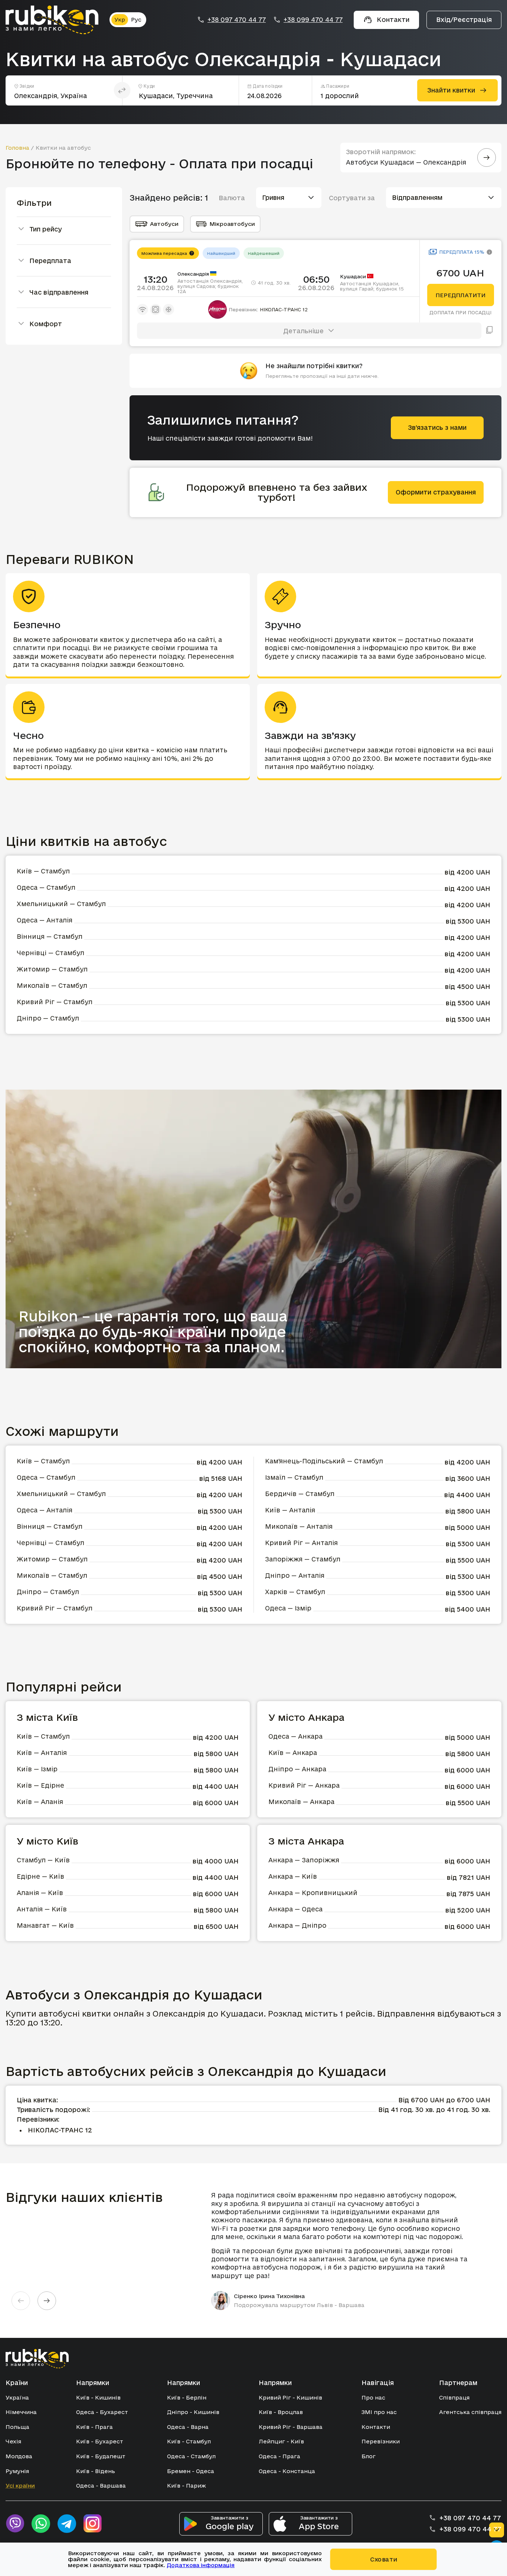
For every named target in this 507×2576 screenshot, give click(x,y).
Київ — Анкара (293, 1753)
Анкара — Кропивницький (313, 1893)
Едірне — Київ (40, 1876)
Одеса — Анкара (295, 1736)
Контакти (376, 2427)
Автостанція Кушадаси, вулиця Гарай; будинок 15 (372, 286)
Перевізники (381, 2441)
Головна (17, 148)
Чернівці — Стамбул (50, 953)
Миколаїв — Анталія (299, 1526)
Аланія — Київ (40, 1893)
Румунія (17, 2471)
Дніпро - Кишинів (193, 2412)
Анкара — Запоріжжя (304, 1860)
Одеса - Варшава (101, 2486)
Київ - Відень (96, 2471)
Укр (120, 20)
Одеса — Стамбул (46, 887)
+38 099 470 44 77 (313, 20)
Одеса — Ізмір (288, 1608)
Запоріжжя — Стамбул (303, 1559)
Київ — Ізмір (37, 1769)
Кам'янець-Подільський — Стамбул (324, 1461)
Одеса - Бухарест (102, 2412)
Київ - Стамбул (189, 2441)
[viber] (15, 2524)
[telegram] (67, 2524)
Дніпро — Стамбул (48, 1018)
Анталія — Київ (42, 1909)
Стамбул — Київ (43, 1860)
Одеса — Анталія (45, 920)
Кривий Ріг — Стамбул (55, 1002)
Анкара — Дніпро (297, 1925)
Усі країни (20, 2486)
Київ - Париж (187, 2486)
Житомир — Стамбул (52, 969)
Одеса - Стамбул (191, 2456)
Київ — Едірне (40, 1785)
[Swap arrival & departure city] (122, 90)
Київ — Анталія (290, 1510)
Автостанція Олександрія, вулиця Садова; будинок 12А (210, 286)
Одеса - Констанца (287, 2471)
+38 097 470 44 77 (237, 20)
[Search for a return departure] (487, 158)
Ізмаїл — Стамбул (294, 1477)
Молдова (19, 2456)
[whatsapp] (41, 2524)
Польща (17, 2427)
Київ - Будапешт (101, 2456)
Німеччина (21, 2412)
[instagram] (93, 2524)
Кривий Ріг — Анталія (301, 1543)
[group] (343, 2251)
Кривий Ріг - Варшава (291, 2427)
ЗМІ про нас (379, 2412)
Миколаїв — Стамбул (52, 985)
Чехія (13, 2441)
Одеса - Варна (188, 2427)
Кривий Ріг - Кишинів (290, 2397)
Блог (369, 2456)
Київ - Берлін (187, 2397)
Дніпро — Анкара (297, 1769)
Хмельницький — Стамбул (61, 904)
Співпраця (454, 2397)
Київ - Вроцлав (281, 2412)
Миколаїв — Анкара (301, 1802)
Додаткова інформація (201, 2565)
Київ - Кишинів (98, 2397)
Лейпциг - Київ (281, 2441)
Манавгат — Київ (45, 1925)
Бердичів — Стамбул (300, 1494)
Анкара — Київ (293, 1876)
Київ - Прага (94, 2427)
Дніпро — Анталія (295, 1575)
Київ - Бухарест (100, 2441)
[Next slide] (47, 2301)
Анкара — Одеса (295, 1909)
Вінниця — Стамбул (50, 936)
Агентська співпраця (470, 2412)
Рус (136, 20)
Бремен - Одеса (191, 2471)
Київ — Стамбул (43, 871)
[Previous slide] (21, 2301)
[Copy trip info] (490, 331)
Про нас (373, 2397)
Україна (17, 2397)
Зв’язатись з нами (437, 427)
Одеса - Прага (279, 2456)
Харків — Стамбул (295, 1592)
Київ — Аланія (40, 1802)
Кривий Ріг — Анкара (304, 1785)
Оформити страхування (436, 492)
